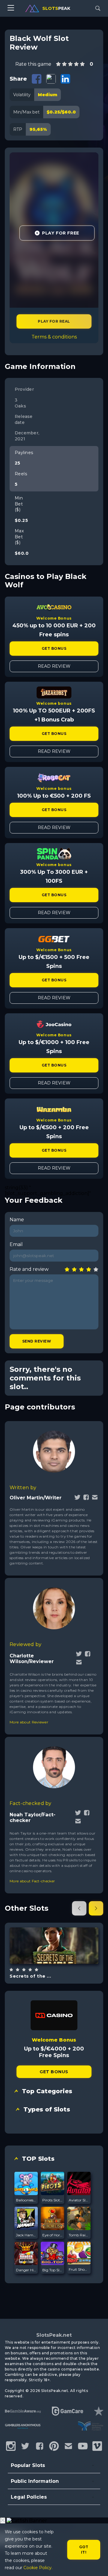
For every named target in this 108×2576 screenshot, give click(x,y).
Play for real (54, 321)
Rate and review (29, 1269)
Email (16, 1244)
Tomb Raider (79, 2235)
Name (17, 1220)
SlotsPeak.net (54, 2335)
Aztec (61, 1961)
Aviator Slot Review (79, 2200)
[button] (79, 1908)
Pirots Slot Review (52, 2200)
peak (56, 8)
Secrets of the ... (30, 1976)
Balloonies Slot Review (26, 2200)
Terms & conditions (54, 337)
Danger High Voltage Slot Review (26, 2270)
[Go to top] (97, 2564)
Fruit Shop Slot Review (79, 2269)
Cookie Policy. (38, 2568)
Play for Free (60, 233)
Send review (37, 1341)
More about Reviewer (29, 1722)
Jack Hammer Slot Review (26, 2235)
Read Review (54, 666)
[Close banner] (3, 2521)
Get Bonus (54, 648)
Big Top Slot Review (52, 2270)
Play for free (54, 1945)
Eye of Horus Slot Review (52, 2235)
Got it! (84, 2550)
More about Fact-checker (32, 1881)
